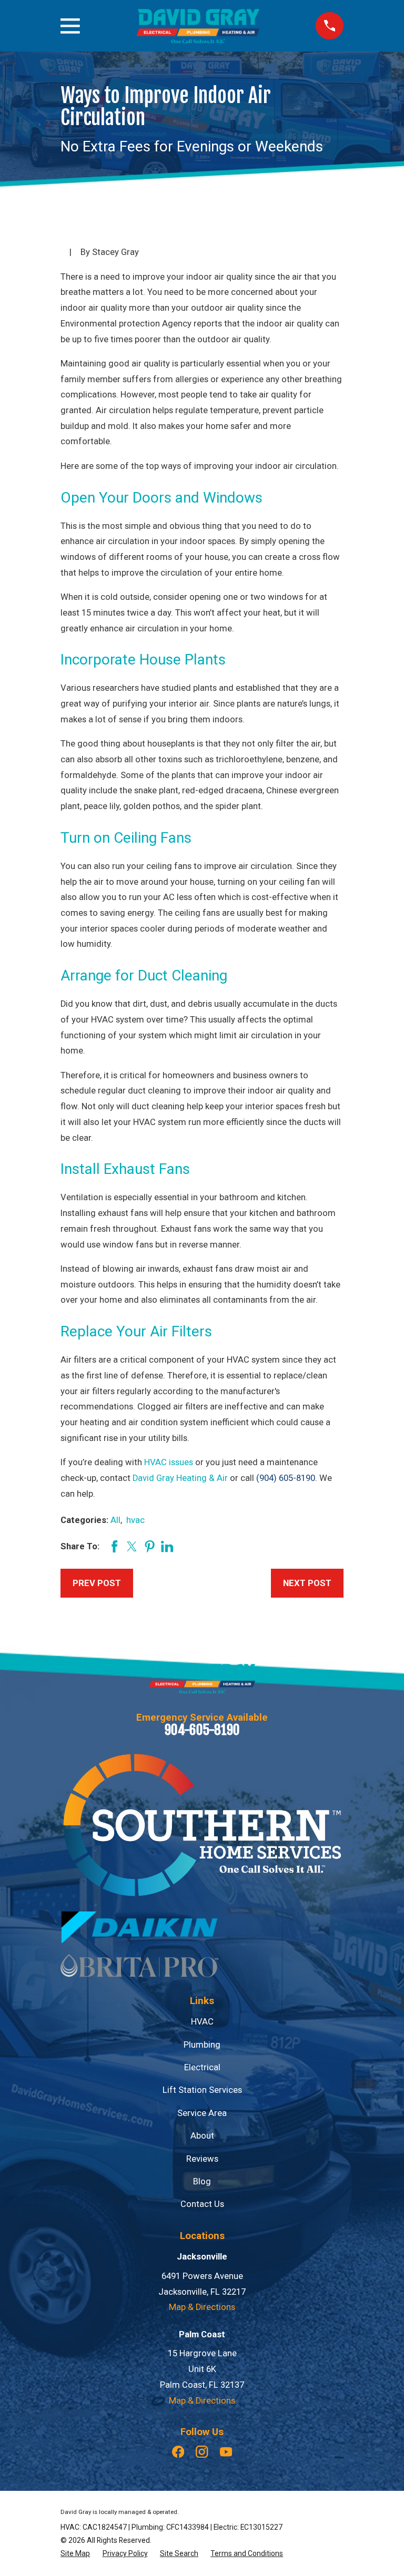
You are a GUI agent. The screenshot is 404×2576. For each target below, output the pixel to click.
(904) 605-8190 (286, 1478)
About (202, 2136)
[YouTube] (226, 2452)
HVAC (202, 2022)
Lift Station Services (202, 2090)
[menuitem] (75, 2554)
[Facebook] (178, 2452)
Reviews (202, 2159)
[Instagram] (202, 2452)
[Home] (198, 26)
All (115, 1520)
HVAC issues (169, 1462)
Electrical (202, 2067)
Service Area (202, 2113)
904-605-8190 (202, 1730)
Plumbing (202, 2045)
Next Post (307, 1583)
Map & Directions (202, 2307)
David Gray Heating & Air (180, 1478)
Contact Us (202, 2204)
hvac (135, 1520)
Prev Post (97, 1583)
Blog (202, 2181)
